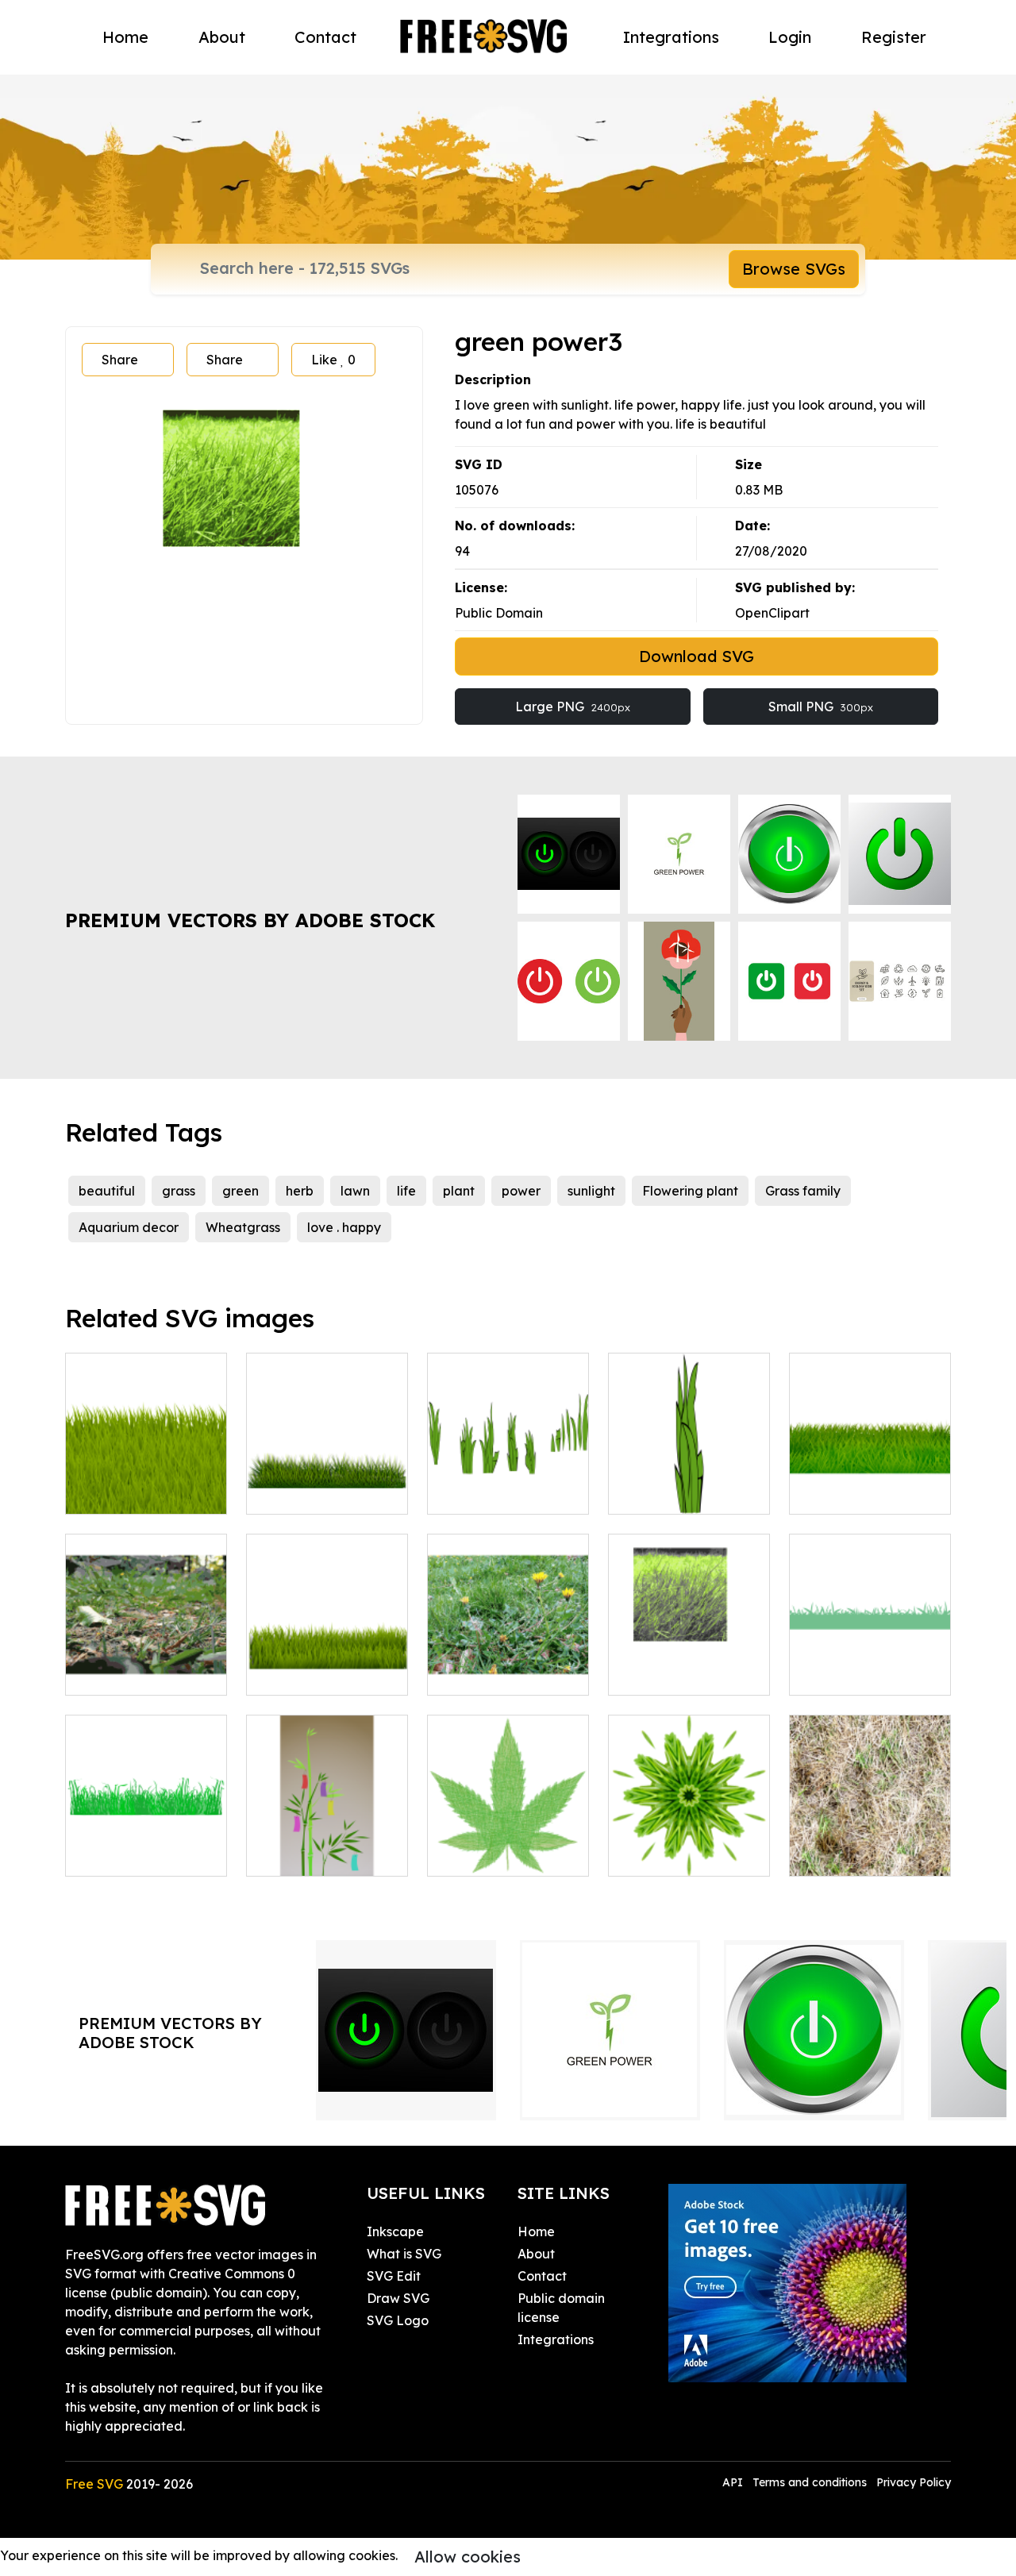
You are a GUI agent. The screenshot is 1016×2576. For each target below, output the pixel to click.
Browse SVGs (794, 269)
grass (179, 1191)
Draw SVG (398, 2298)
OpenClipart (772, 613)
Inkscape (395, 2231)
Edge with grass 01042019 (870, 1483)
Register (894, 37)
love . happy (344, 1227)
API (734, 2482)
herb (300, 1191)
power (521, 1191)
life (406, 1191)
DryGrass (834, 1854)
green (241, 1191)
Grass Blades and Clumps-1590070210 (508, 1483)
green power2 (668, 1673)
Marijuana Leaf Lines (508, 1845)
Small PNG (821, 707)
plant (459, 1191)
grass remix (118, 1492)
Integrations (671, 37)
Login (790, 37)
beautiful (107, 1191)
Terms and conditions (810, 2482)
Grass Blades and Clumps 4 (689, 1483)
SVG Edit (394, 2276)
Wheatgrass (243, 1227)
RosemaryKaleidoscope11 (705, 1854)
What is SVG (404, 2254)
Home (125, 37)
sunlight (591, 1191)
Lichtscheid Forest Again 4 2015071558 (508, 1664)
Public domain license (561, 2308)
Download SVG (697, 656)
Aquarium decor (129, 1227)
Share (120, 360)
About (222, 37)
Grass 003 (112, 1854)
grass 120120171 (313, 1673)
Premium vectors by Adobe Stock (250, 920)
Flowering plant (690, 1191)
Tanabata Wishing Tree (327, 1845)
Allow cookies (468, 2557)
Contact (325, 37)
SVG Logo (398, 2320)
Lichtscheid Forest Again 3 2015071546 (146, 1664)
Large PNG (573, 707)
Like (333, 360)
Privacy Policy (914, 2482)
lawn (355, 1191)
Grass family (803, 1191)
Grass (824, 1673)
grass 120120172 (314, 1492)
